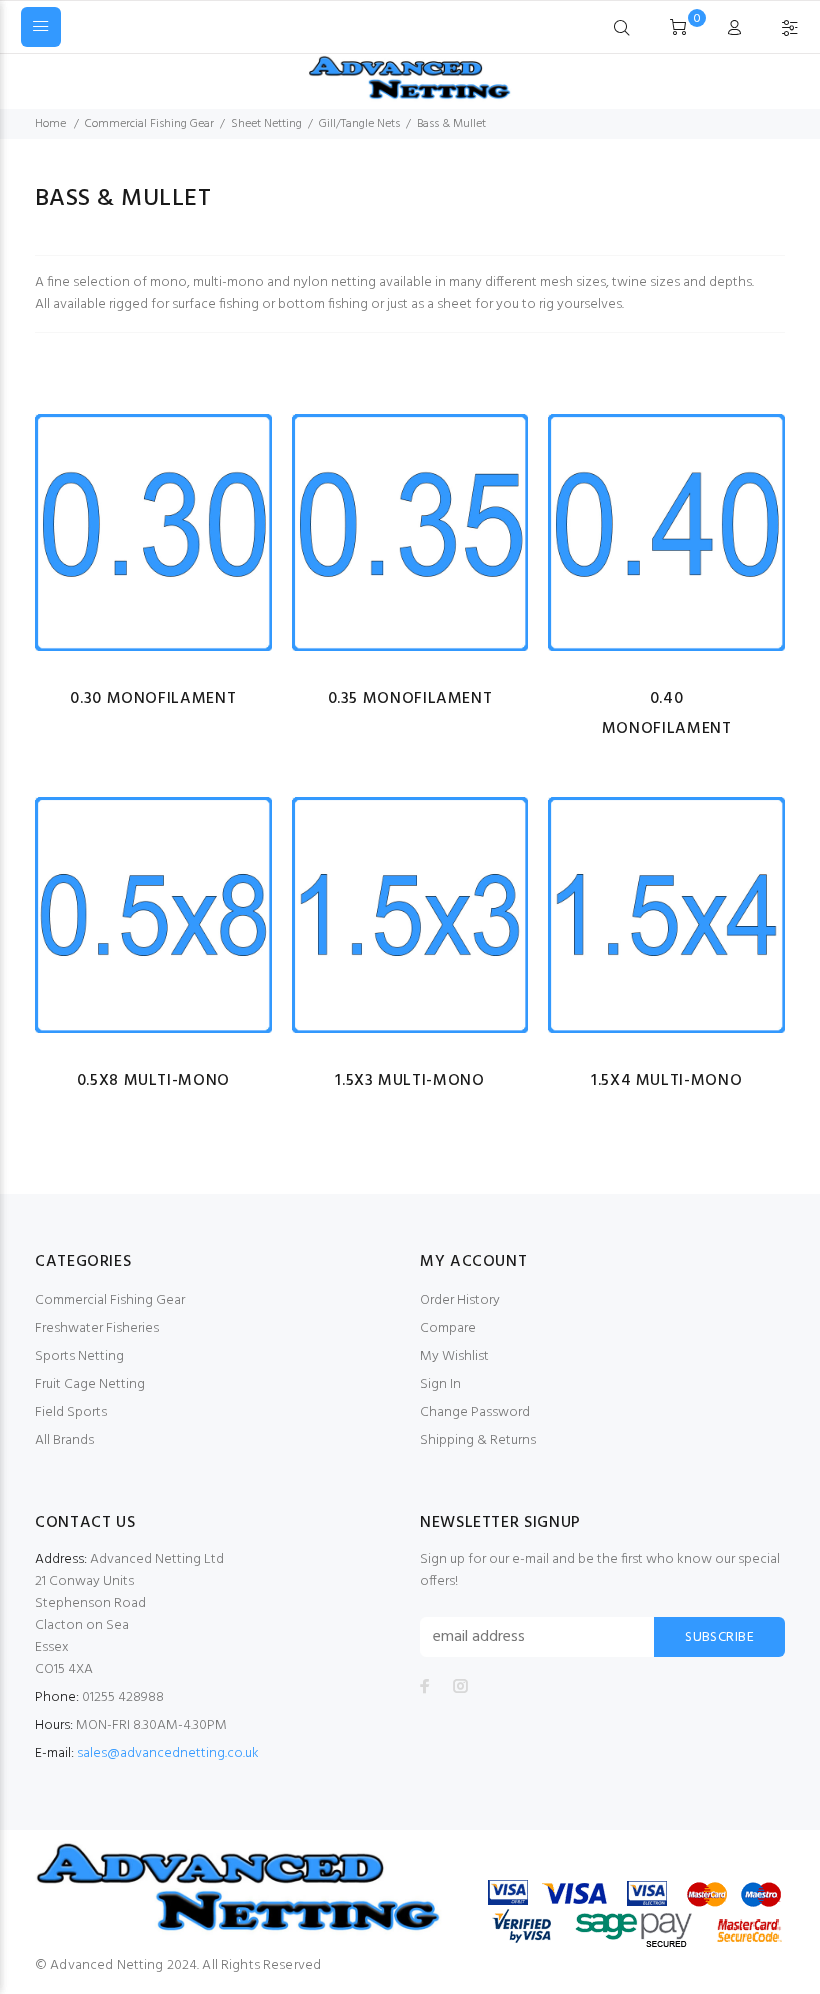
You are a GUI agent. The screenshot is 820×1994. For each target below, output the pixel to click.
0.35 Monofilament (410, 699)
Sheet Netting (266, 124)
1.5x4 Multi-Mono (666, 1081)
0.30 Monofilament (153, 699)
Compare (448, 1328)
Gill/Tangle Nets (359, 124)
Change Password (475, 1412)
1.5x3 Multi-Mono (409, 1081)
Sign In (440, 1384)
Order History (460, 1300)
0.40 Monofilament (667, 714)
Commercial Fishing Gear (149, 124)
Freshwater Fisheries (97, 1328)
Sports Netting (79, 1356)
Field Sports (71, 1412)
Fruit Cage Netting (90, 1384)
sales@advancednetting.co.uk (168, 1753)
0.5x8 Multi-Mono (153, 1081)
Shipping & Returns (478, 1440)
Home (50, 124)
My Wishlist (454, 1356)
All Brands (64, 1440)
